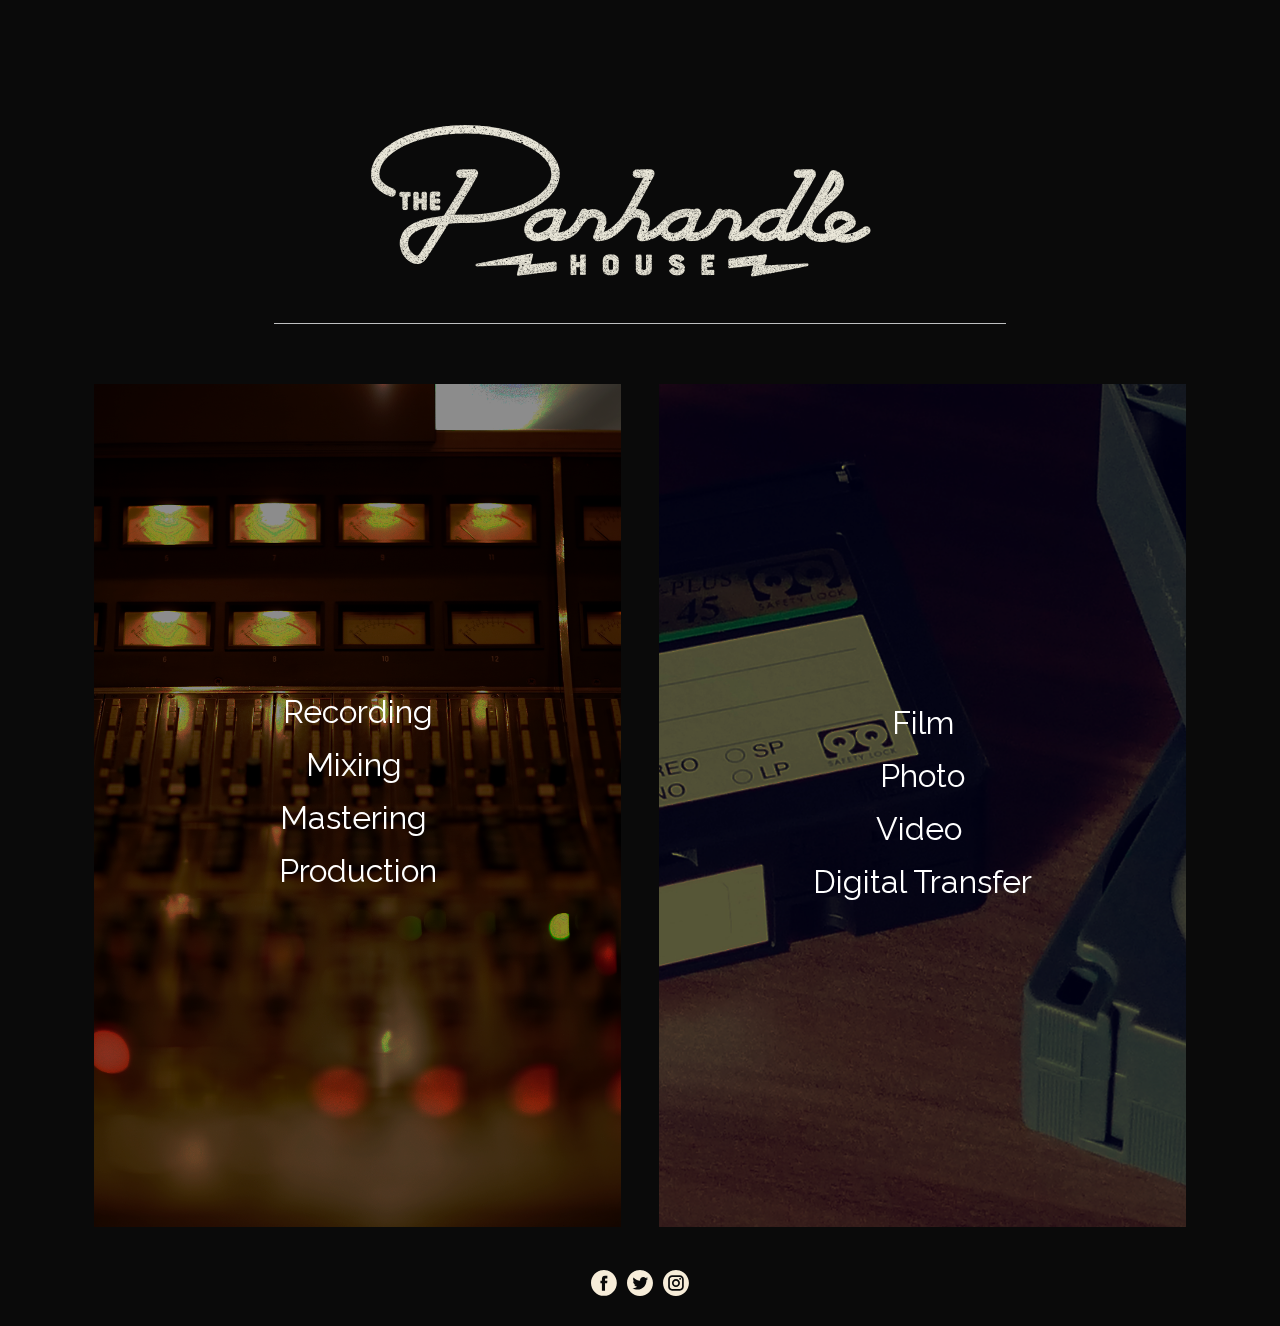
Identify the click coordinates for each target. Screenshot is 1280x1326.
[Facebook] (604, 1283)
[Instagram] (676, 1283)
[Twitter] (640, 1283)
